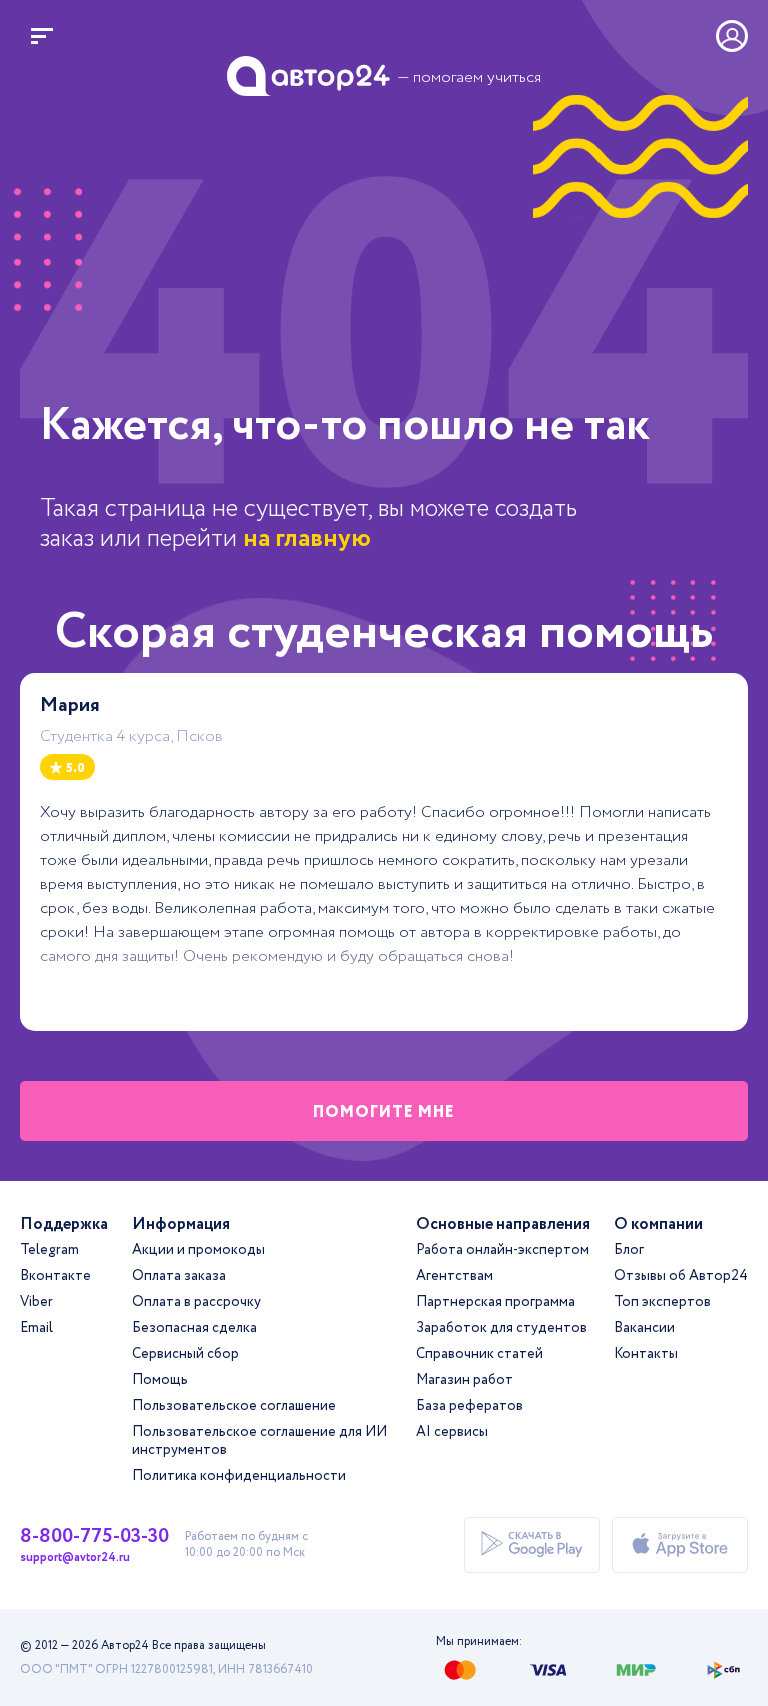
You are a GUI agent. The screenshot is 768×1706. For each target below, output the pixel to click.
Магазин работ (464, 1380)
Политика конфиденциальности (239, 1476)
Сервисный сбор (185, 1354)
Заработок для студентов (501, 1328)
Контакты (646, 1354)
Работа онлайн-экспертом (502, 1250)
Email (36, 1328)
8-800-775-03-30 (94, 1537)
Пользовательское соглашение (234, 1406)
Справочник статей (479, 1354)
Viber (36, 1302)
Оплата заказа (179, 1276)
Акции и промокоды (198, 1250)
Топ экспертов (662, 1302)
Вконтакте (55, 1276)
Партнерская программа (495, 1302)
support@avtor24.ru (75, 1558)
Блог (629, 1250)
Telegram (49, 1250)
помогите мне (384, 1112)
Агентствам (454, 1276)
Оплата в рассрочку (196, 1302)
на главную (307, 538)
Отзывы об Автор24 (681, 1276)
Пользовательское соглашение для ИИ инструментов (259, 1441)
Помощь (160, 1380)
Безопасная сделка (194, 1328)
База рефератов (469, 1406)
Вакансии (644, 1328)
